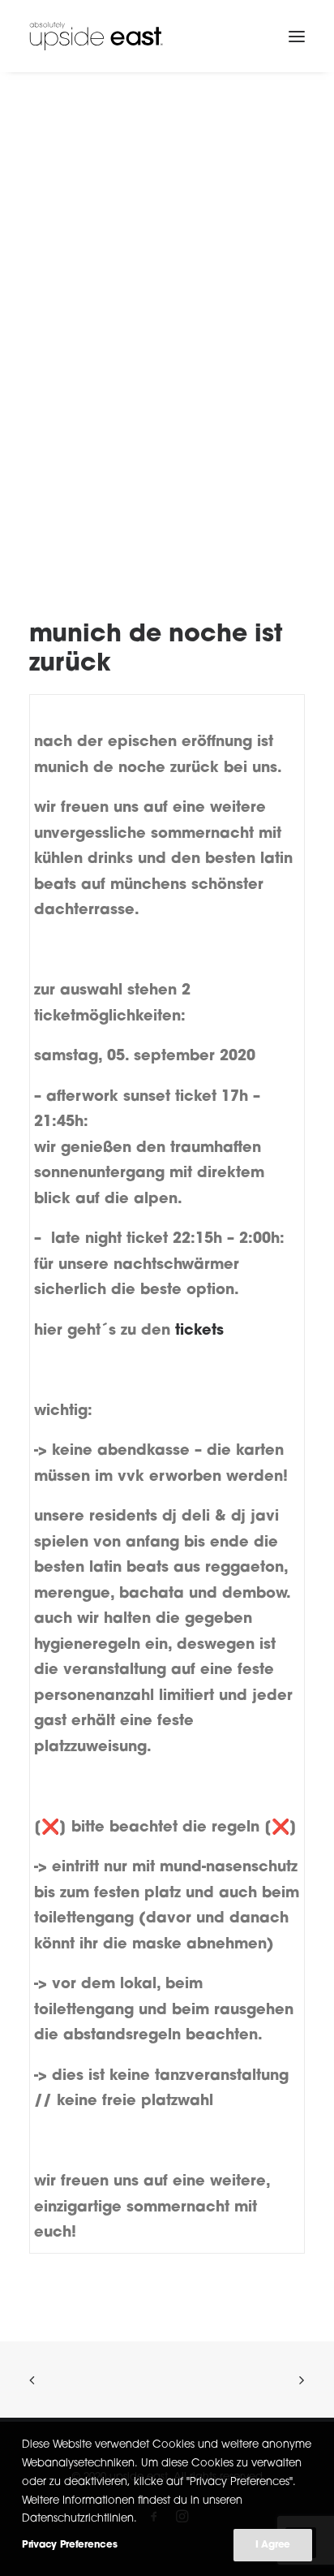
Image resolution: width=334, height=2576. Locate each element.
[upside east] (96, 36)
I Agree (273, 2545)
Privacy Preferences (69, 2545)
